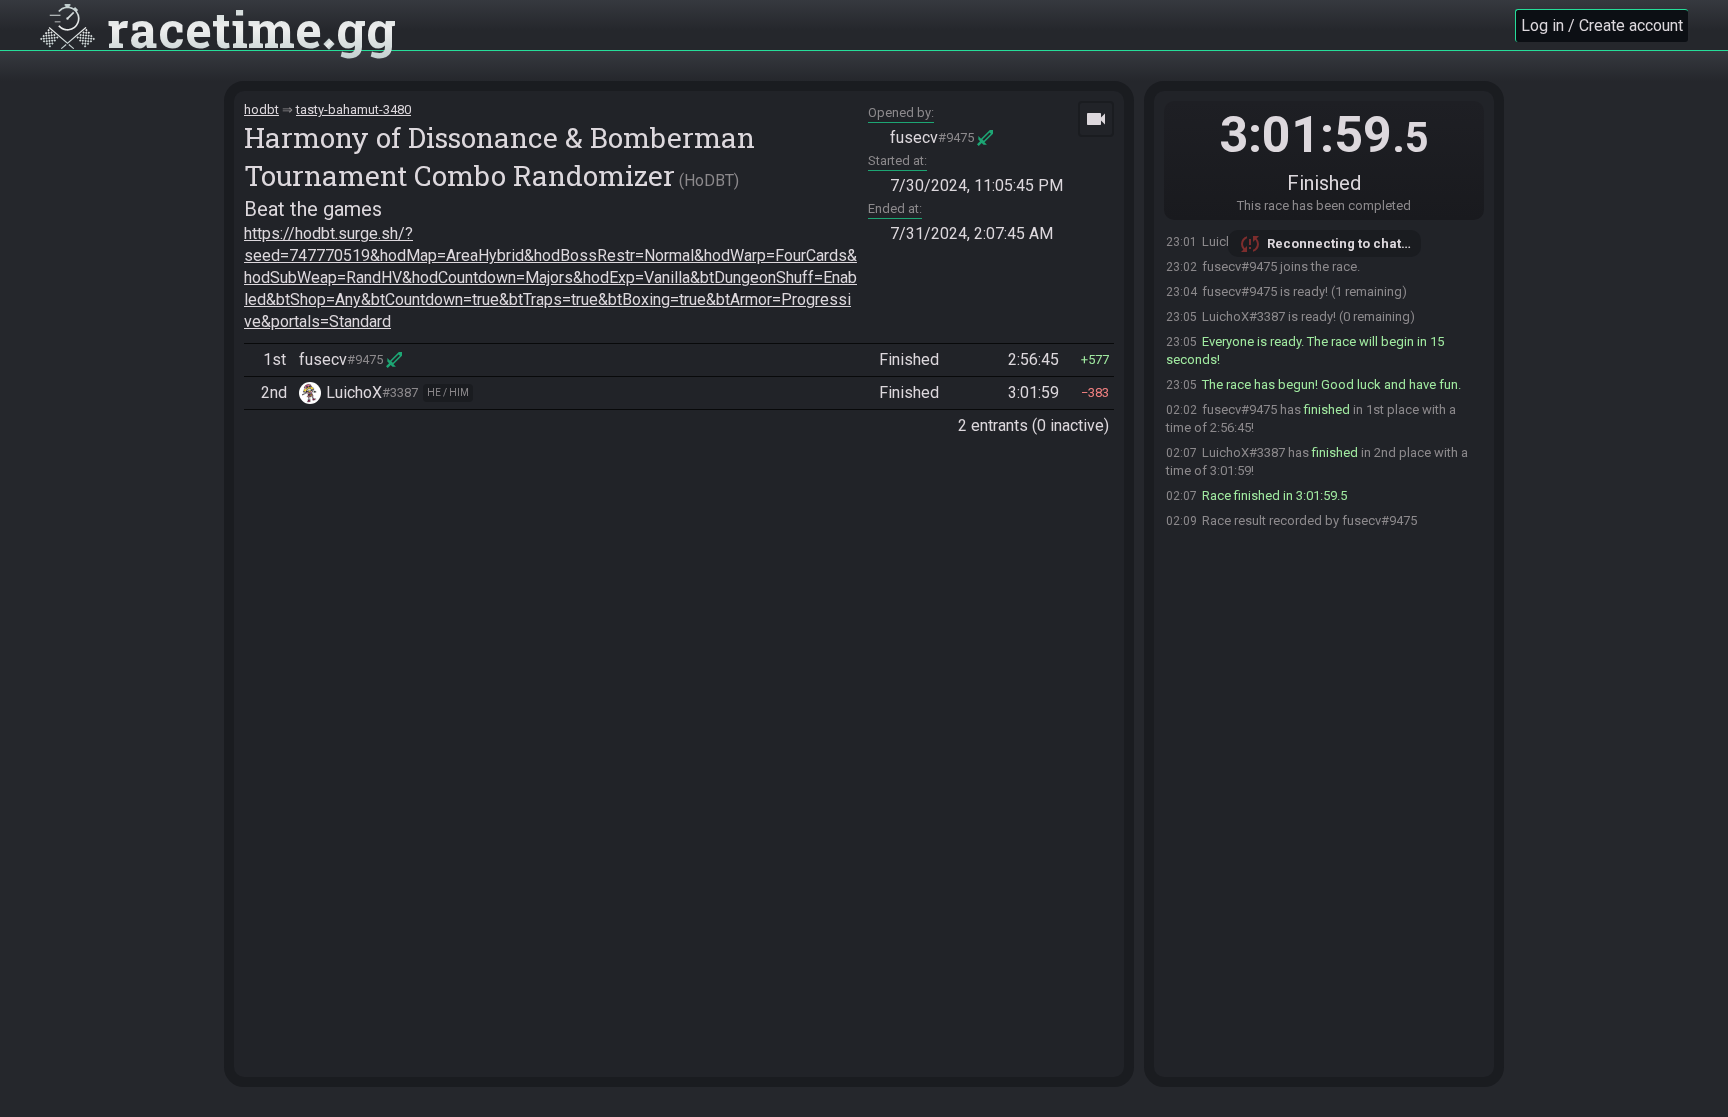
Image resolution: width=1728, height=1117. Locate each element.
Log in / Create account (1602, 25)
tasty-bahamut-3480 (353, 109)
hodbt (261, 109)
